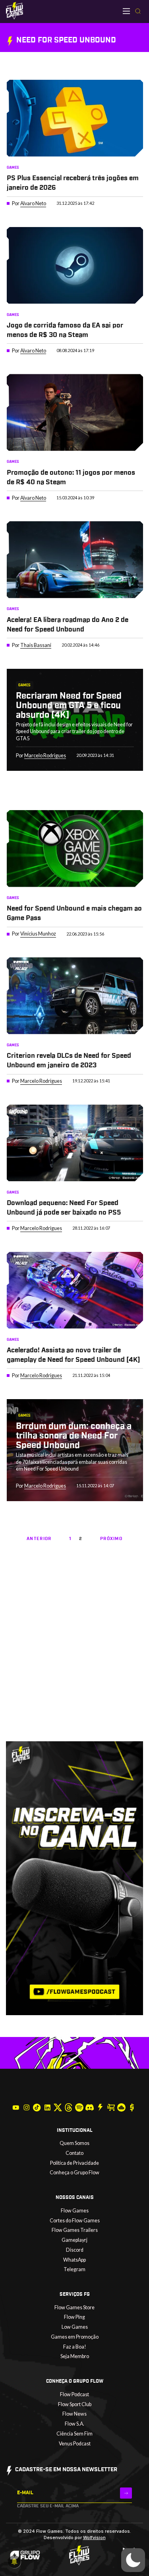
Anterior (39, 1539)
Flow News (74, 2414)
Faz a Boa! (75, 2347)
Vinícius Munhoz (38, 934)
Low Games (75, 2327)
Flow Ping (74, 2317)
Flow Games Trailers (75, 2230)
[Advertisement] (74, 1662)
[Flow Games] (15, 11)
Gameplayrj (74, 2240)
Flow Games (75, 2211)
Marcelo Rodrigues (45, 756)
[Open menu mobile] (126, 11)
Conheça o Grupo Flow (74, 2173)
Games (13, 167)
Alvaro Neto (33, 203)
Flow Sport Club (75, 2404)
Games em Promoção (75, 2337)
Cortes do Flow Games (75, 2221)
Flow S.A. (74, 2424)
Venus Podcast (75, 2444)
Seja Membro (75, 2356)
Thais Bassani (36, 645)
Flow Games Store (74, 2307)
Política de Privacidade (74, 2163)
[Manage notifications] (14, 2562)
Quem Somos (74, 2143)
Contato (74, 2153)
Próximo (111, 1539)
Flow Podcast (74, 2394)
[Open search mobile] (138, 12)
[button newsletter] (126, 2493)
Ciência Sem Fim (74, 2434)
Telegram (74, 2269)
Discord (75, 2250)
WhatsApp (74, 2260)
